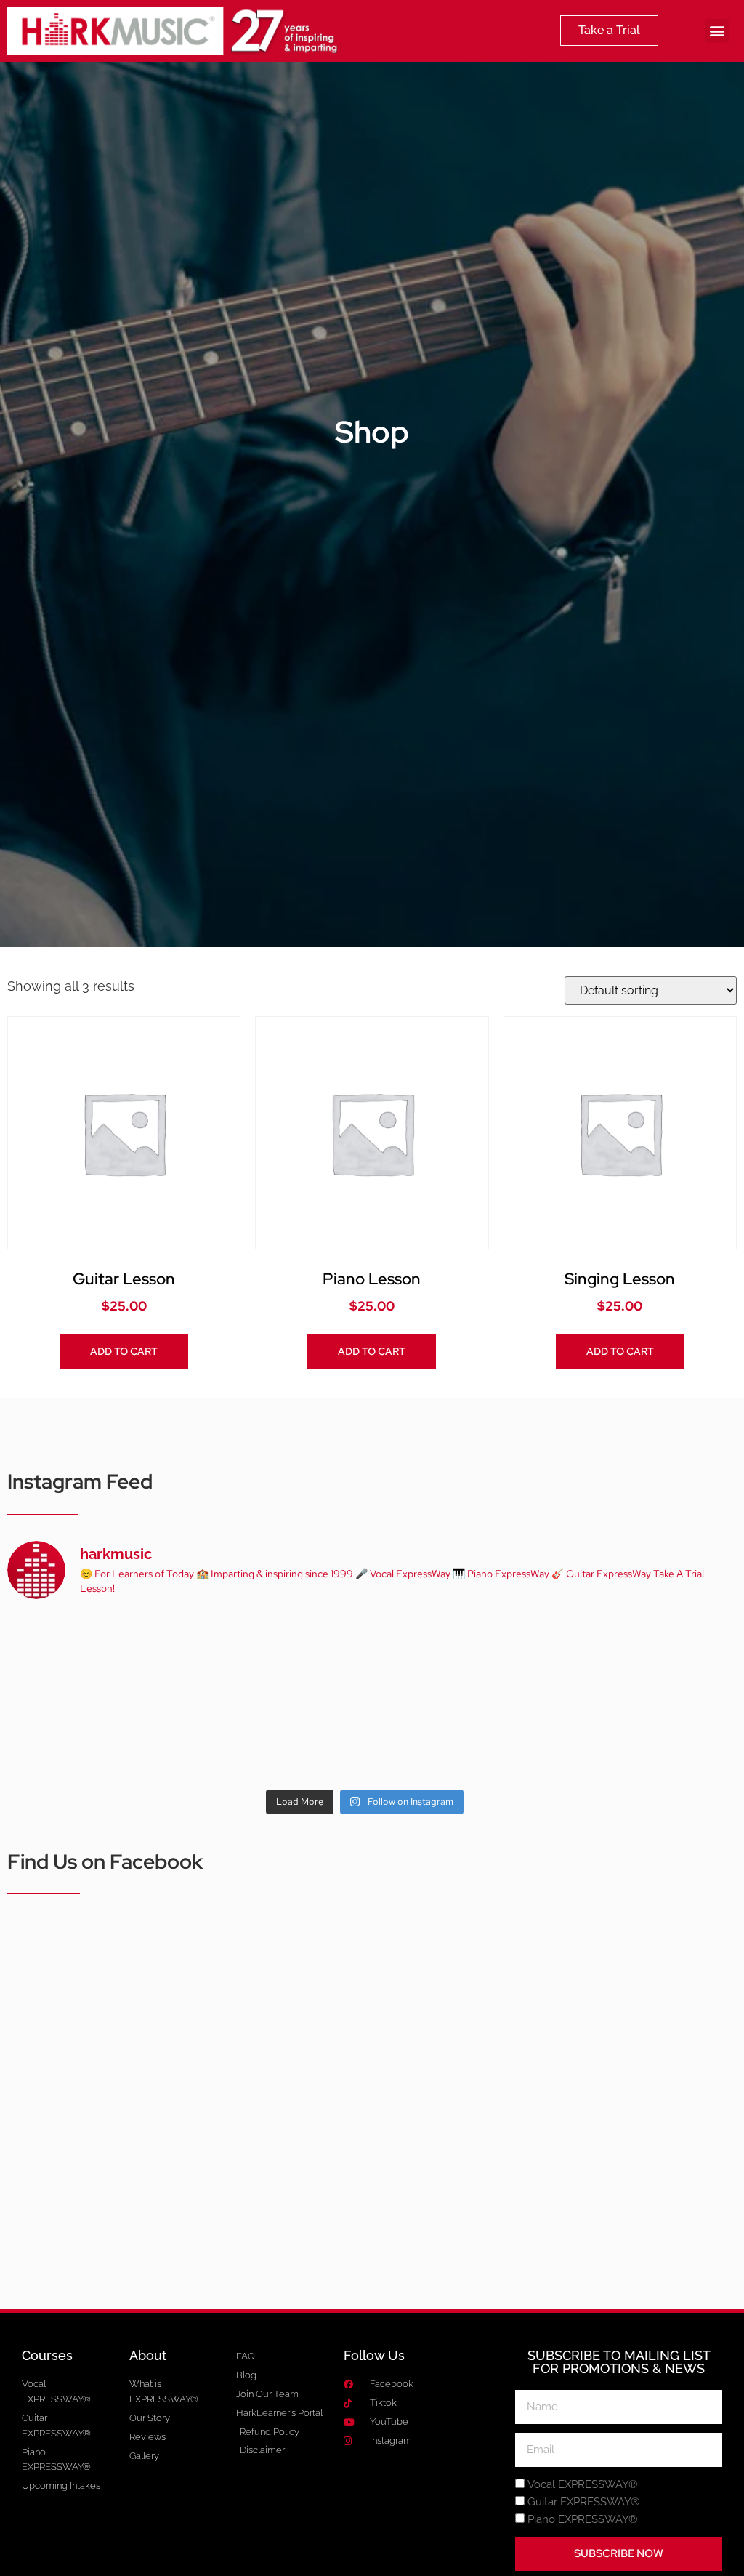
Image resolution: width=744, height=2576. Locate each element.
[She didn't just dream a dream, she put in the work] (221, 1655)
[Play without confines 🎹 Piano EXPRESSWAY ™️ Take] (365, 1739)
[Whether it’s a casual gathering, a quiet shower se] (221, 1739)
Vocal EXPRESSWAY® (582, 2485)
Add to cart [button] (124, 1351)
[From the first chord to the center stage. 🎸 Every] (509, 1655)
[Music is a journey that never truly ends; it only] (654, 1739)
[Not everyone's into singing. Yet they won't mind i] (76, 1739)
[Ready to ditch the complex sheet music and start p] (76, 1655)
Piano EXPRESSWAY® (582, 2520)
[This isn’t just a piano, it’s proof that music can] (509, 1739)
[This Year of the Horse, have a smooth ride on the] (365, 1655)
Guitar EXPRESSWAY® (583, 2503)
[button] (717, 31)
